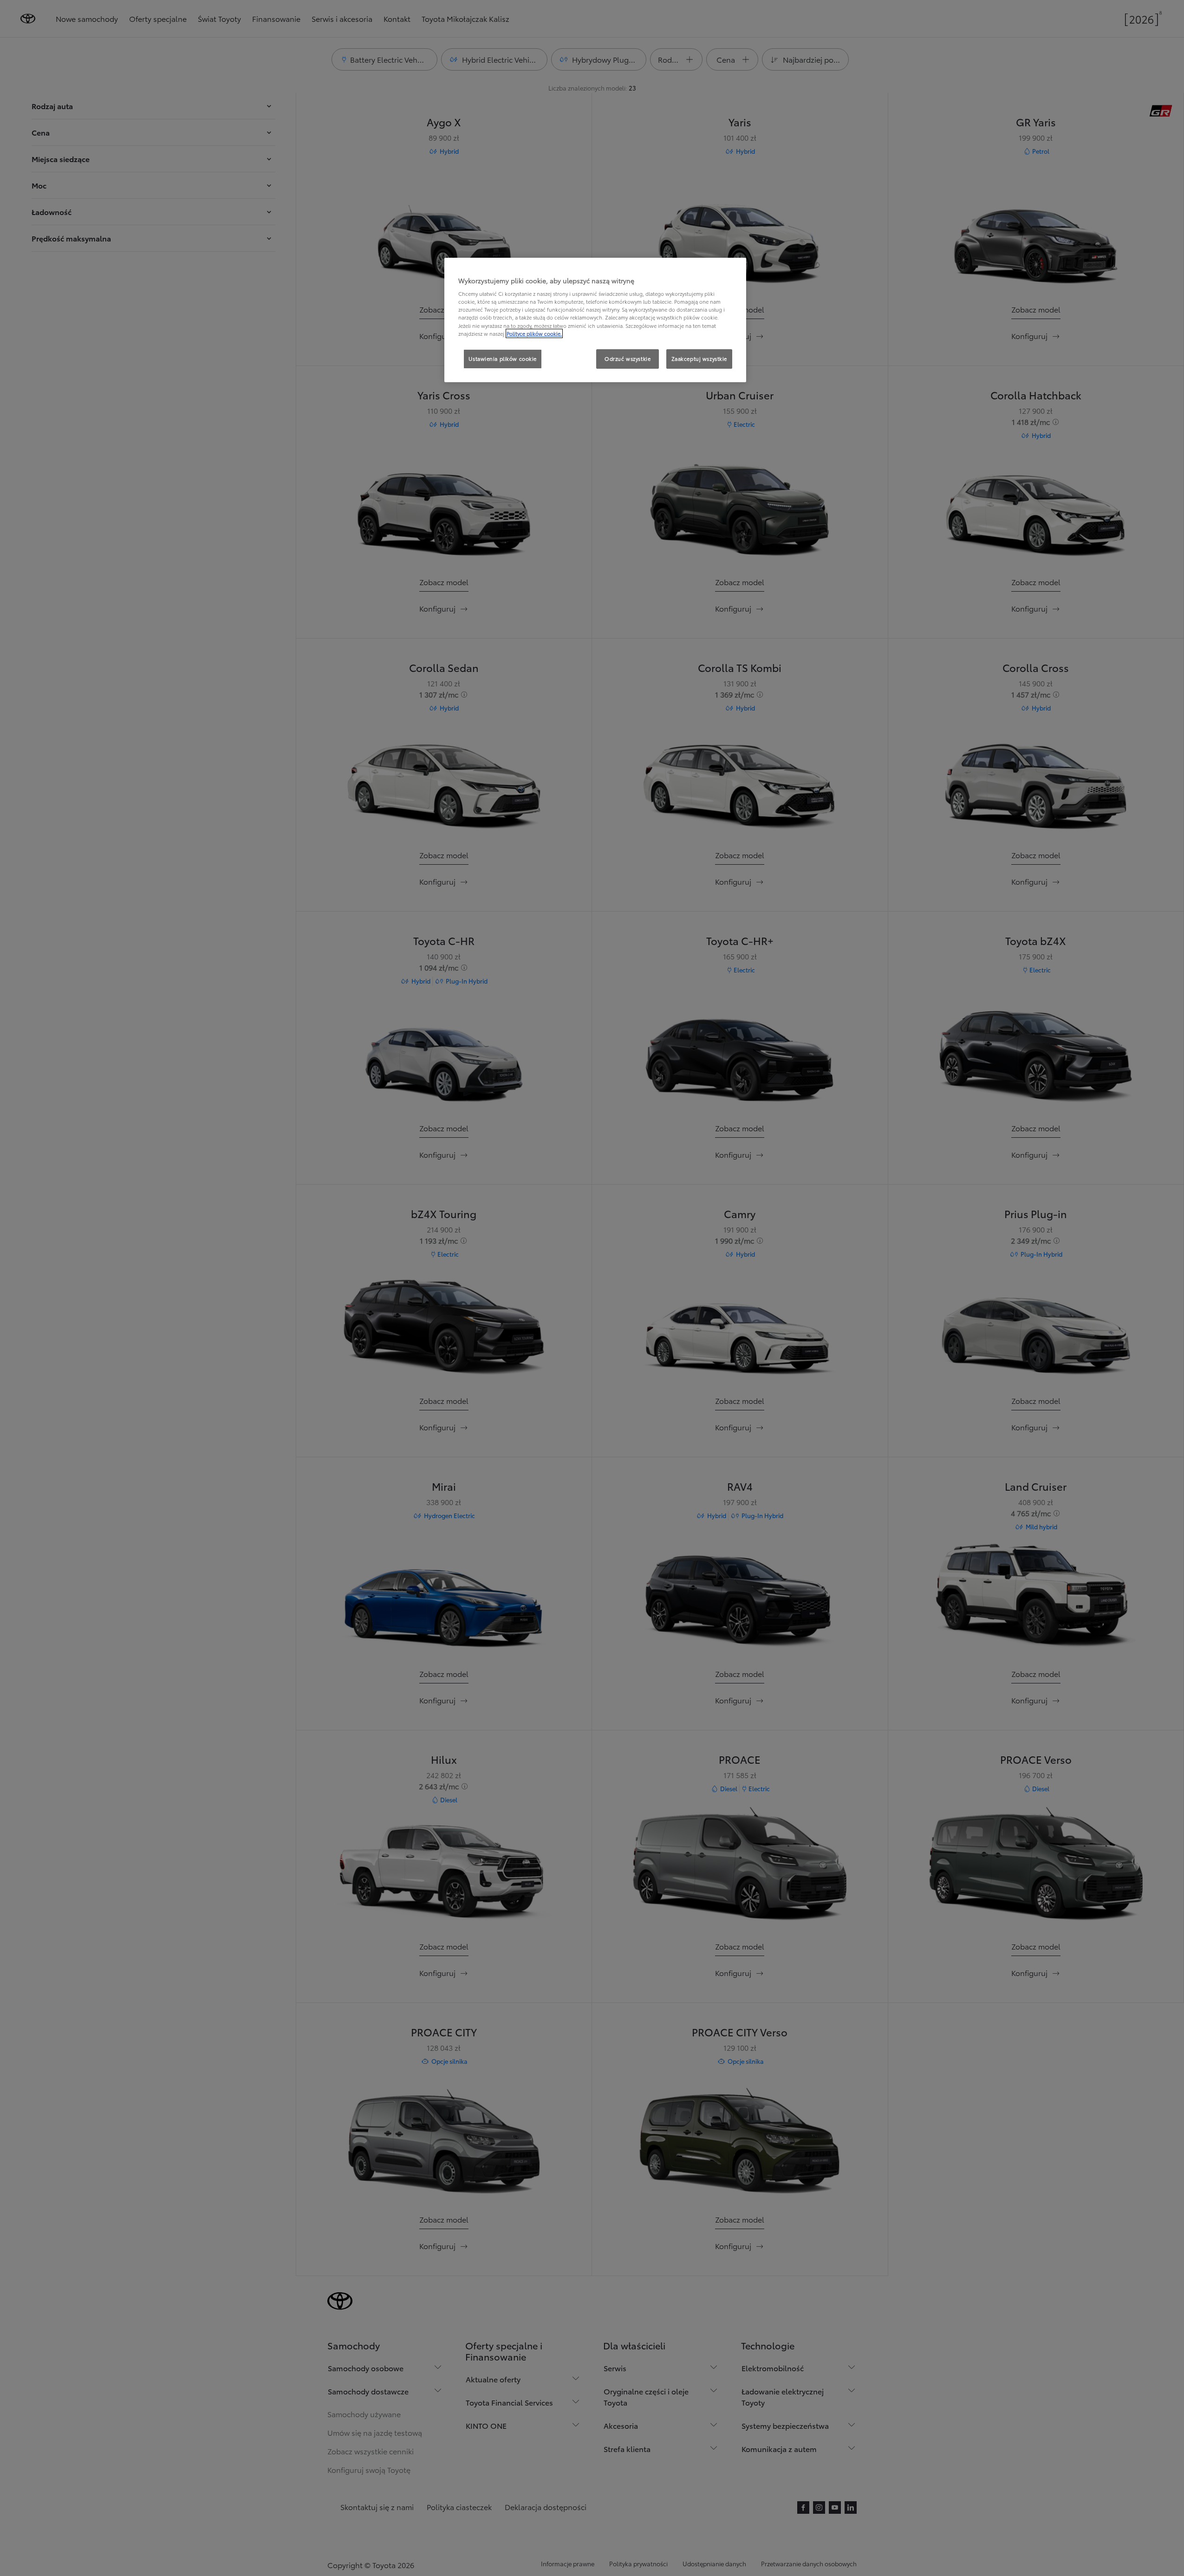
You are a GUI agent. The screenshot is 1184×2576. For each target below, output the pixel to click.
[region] (595, 320)
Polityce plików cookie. (534, 333)
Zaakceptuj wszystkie (699, 359)
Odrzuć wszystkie (628, 359)
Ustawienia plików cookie (503, 359)
